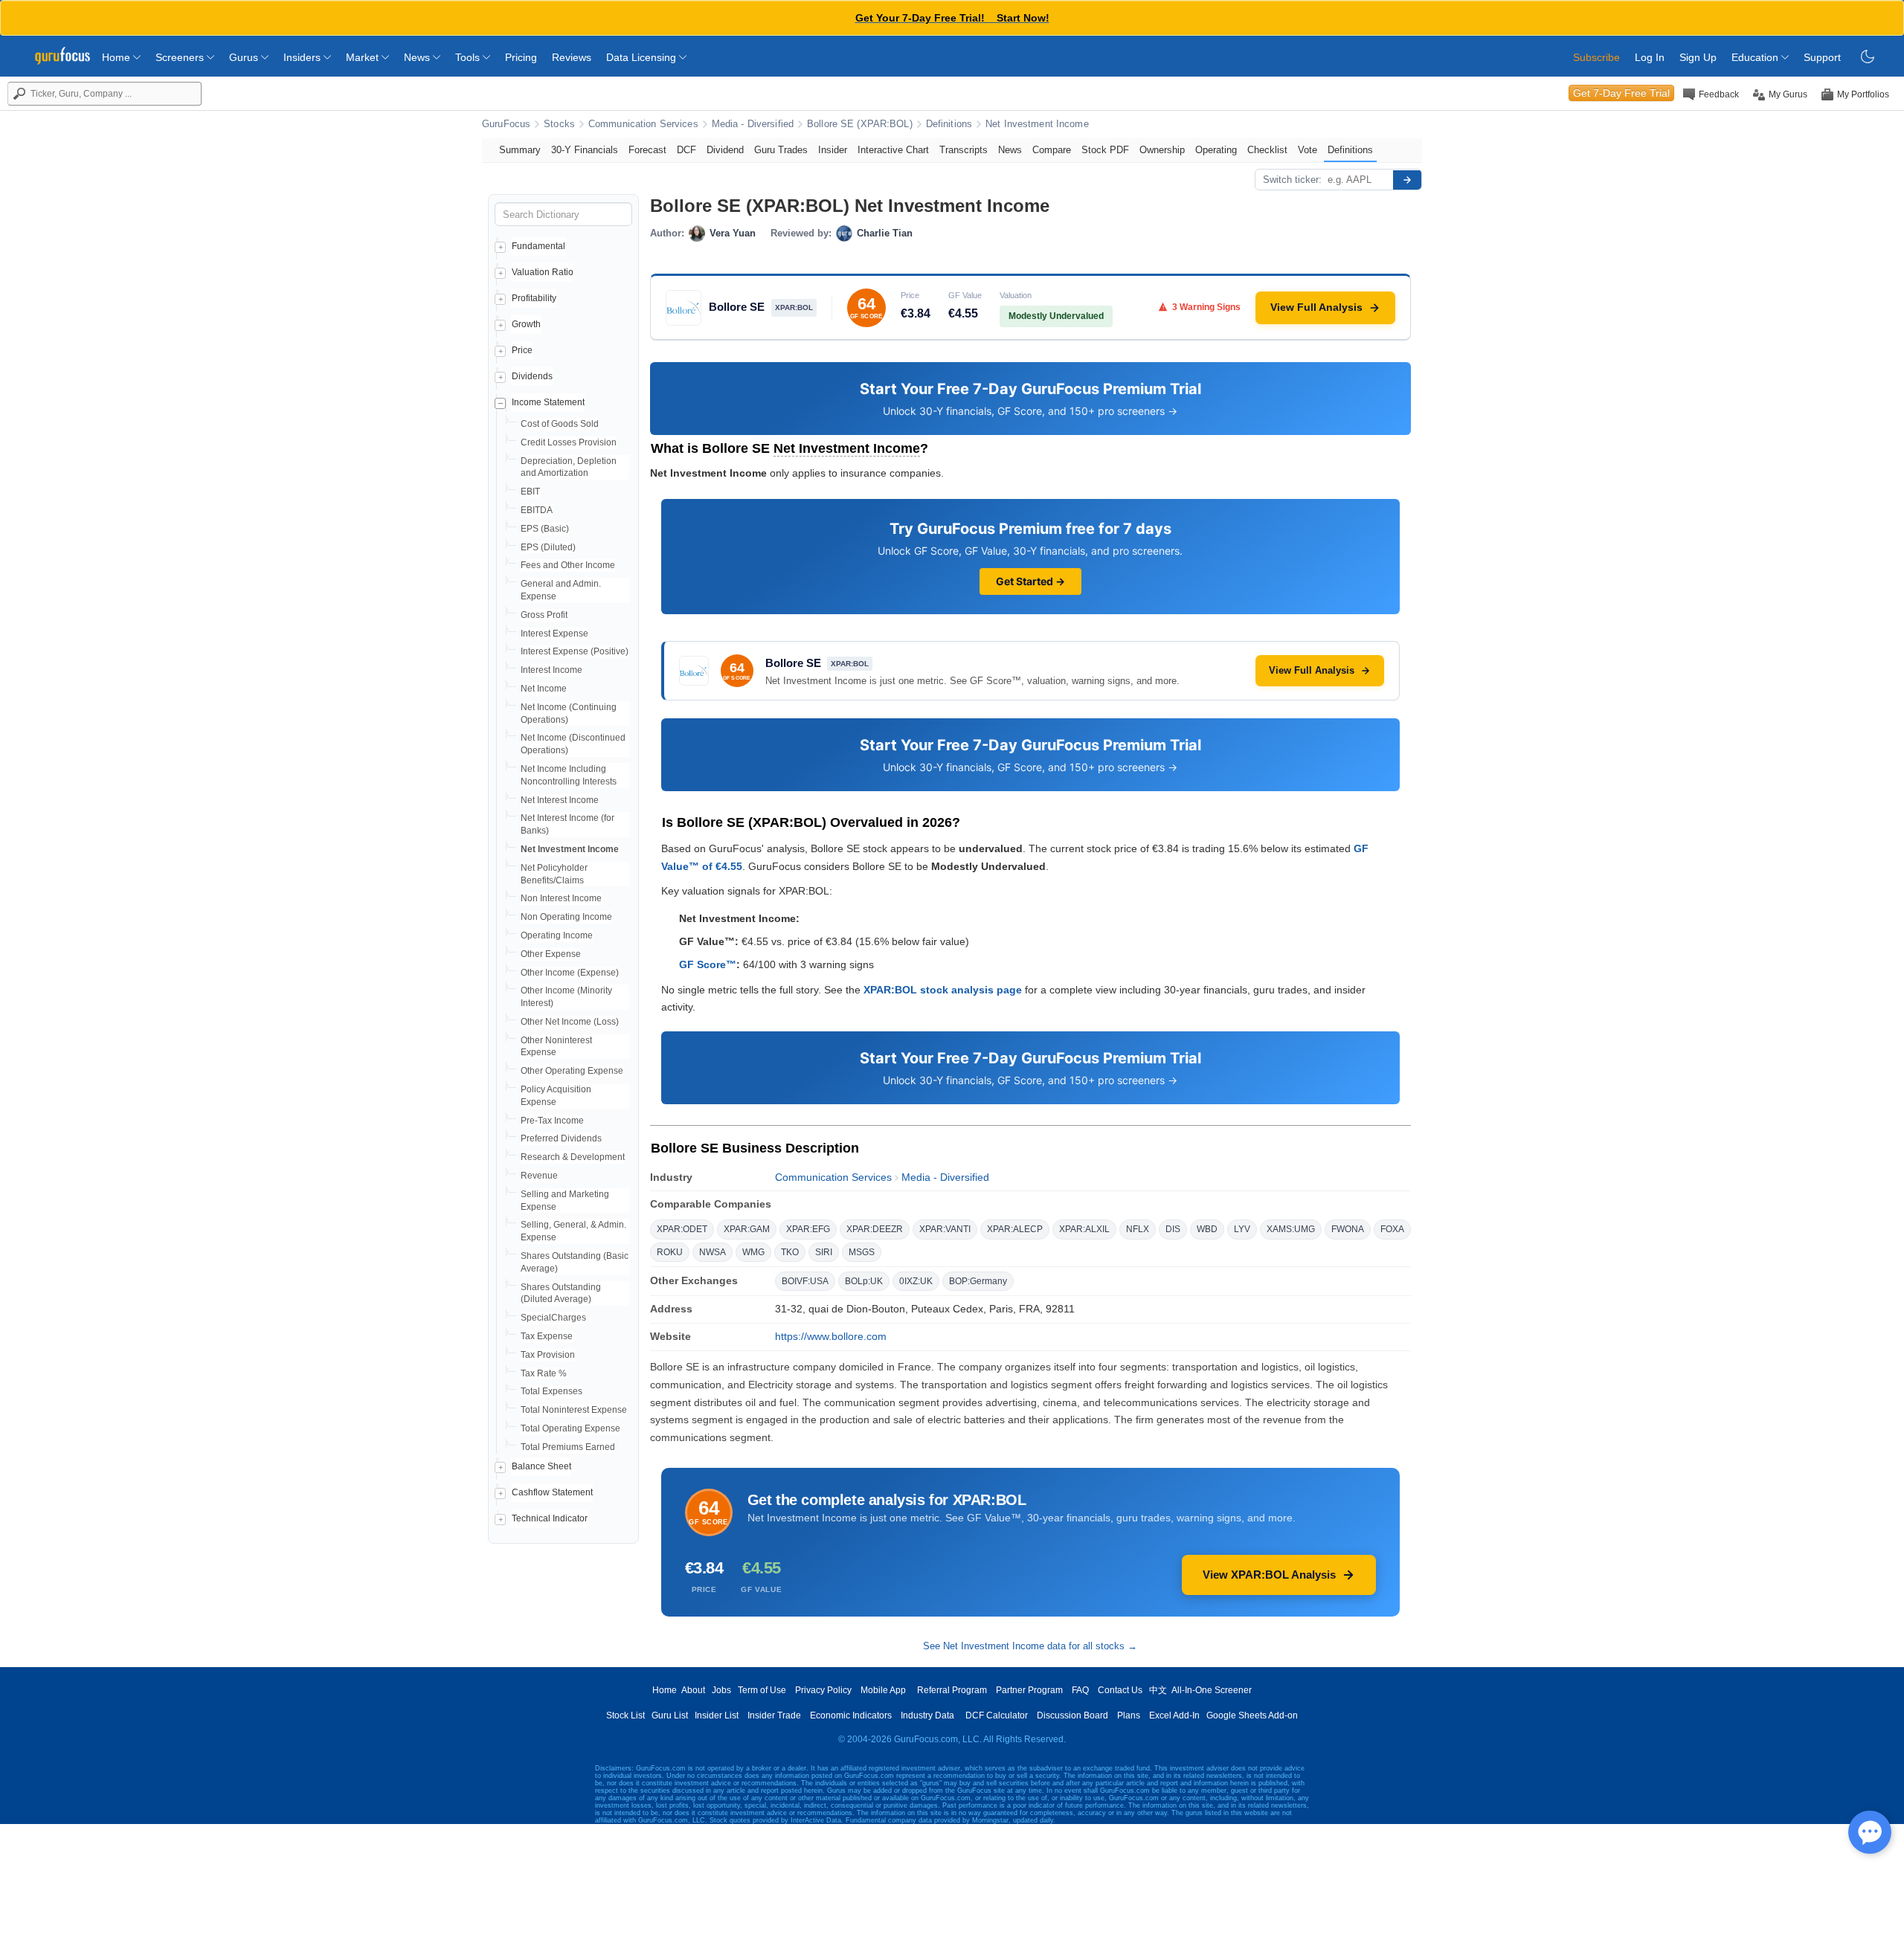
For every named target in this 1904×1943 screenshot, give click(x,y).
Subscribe (1596, 57)
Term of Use (762, 1690)
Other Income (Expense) (570, 973)
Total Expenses (551, 1391)
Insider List (717, 1715)
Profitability (534, 298)
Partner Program (1029, 1690)
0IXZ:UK (916, 1281)
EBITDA (537, 510)
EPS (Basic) (545, 529)
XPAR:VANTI (945, 1229)
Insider (833, 150)
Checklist (1267, 150)
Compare (1052, 150)
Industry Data (927, 1715)
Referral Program (952, 1690)
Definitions (949, 124)
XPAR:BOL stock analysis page (943, 990)
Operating (1216, 150)
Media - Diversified (753, 124)
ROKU (670, 1252)
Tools (469, 57)
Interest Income (551, 670)
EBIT (530, 492)
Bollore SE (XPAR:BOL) (860, 124)
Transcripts (964, 150)
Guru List (670, 1715)
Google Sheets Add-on (1252, 1715)
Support (1822, 57)
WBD (1207, 1229)
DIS (1173, 1229)
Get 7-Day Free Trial (1621, 93)
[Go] (1407, 180)
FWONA (1348, 1229)
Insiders (303, 57)
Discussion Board (1072, 1715)
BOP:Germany (978, 1281)
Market (364, 57)
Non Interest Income (561, 898)
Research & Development (573, 1157)
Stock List (625, 1715)
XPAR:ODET (682, 1229)
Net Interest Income (560, 800)
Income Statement (548, 402)
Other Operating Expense (572, 1071)
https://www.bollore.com (831, 1336)
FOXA (1392, 1229)
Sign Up (1698, 57)
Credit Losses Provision (569, 442)
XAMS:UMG (1291, 1229)
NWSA (713, 1252)
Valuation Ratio (543, 272)
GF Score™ (708, 964)
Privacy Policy (823, 1690)
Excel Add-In (1174, 1715)
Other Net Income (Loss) (570, 1022)
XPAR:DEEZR (875, 1229)
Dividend (725, 150)
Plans (1129, 1715)
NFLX (1138, 1229)
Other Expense (551, 954)
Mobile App (883, 1690)
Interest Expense (554, 634)
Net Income (544, 689)
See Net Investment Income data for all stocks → (1030, 1646)
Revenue (539, 1176)
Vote (1308, 150)
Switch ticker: (1292, 180)
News (418, 57)
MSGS (862, 1252)
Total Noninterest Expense (574, 1410)
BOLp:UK (864, 1281)
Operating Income (557, 935)
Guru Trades (781, 150)
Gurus (245, 57)
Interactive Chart (893, 150)
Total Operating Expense (570, 1428)
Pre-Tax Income (552, 1121)
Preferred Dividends (561, 1138)
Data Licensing (643, 57)
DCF (686, 150)
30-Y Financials (585, 150)
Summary (520, 150)
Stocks (559, 124)
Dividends (532, 376)
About (693, 1690)
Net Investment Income (1037, 124)
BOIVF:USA (805, 1281)
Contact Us (1120, 1690)
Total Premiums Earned (568, 1447)
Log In (1650, 57)
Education (1756, 57)
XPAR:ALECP (1015, 1229)
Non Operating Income (566, 917)
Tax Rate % (544, 1373)
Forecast (647, 150)
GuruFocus (506, 124)
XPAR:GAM (747, 1229)
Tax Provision (548, 1355)
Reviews (572, 57)
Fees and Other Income (568, 565)
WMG (753, 1252)
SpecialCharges (553, 1318)
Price (522, 350)
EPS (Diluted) (548, 547)
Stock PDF (1105, 150)
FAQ (1080, 1690)
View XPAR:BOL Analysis (1269, 1575)
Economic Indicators (851, 1715)
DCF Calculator (997, 1715)
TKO (790, 1252)
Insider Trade (774, 1715)
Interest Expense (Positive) (575, 651)
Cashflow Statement (552, 1492)
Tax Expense (547, 1336)
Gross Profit (544, 615)
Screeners (181, 57)
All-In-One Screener (1212, 1690)
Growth (526, 324)
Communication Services (643, 124)
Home (118, 57)
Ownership (1162, 150)
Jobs (721, 1690)
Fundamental (538, 246)
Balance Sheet (541, 1466)
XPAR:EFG (808, 1229)
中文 (1158, 1690)
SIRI (824, 1252)
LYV (1242, 1229)
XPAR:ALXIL (1084, 1229)
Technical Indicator (550, 1518)
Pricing (521, 57)
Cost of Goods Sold (560, 424)
